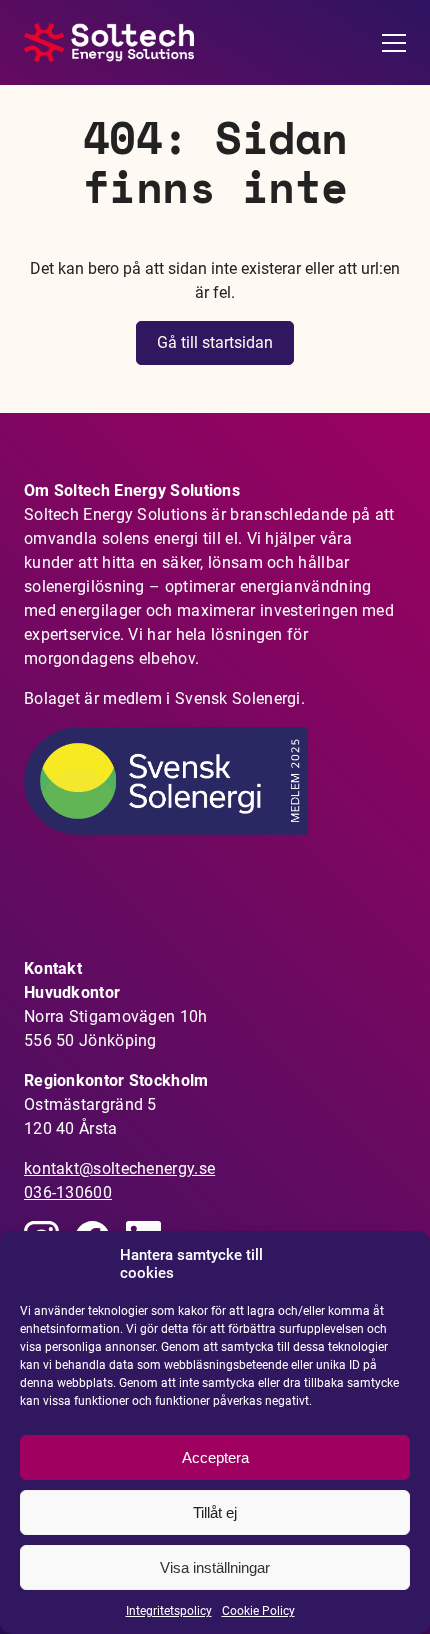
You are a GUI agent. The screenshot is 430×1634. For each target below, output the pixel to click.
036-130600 (68, 1192)
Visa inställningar (215, 1567)
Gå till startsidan (215, 342)
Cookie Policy (258, 1611)
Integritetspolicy (169, 1611)
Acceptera (215, 1457)
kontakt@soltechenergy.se (119, 1168)
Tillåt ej (215, 1512)
